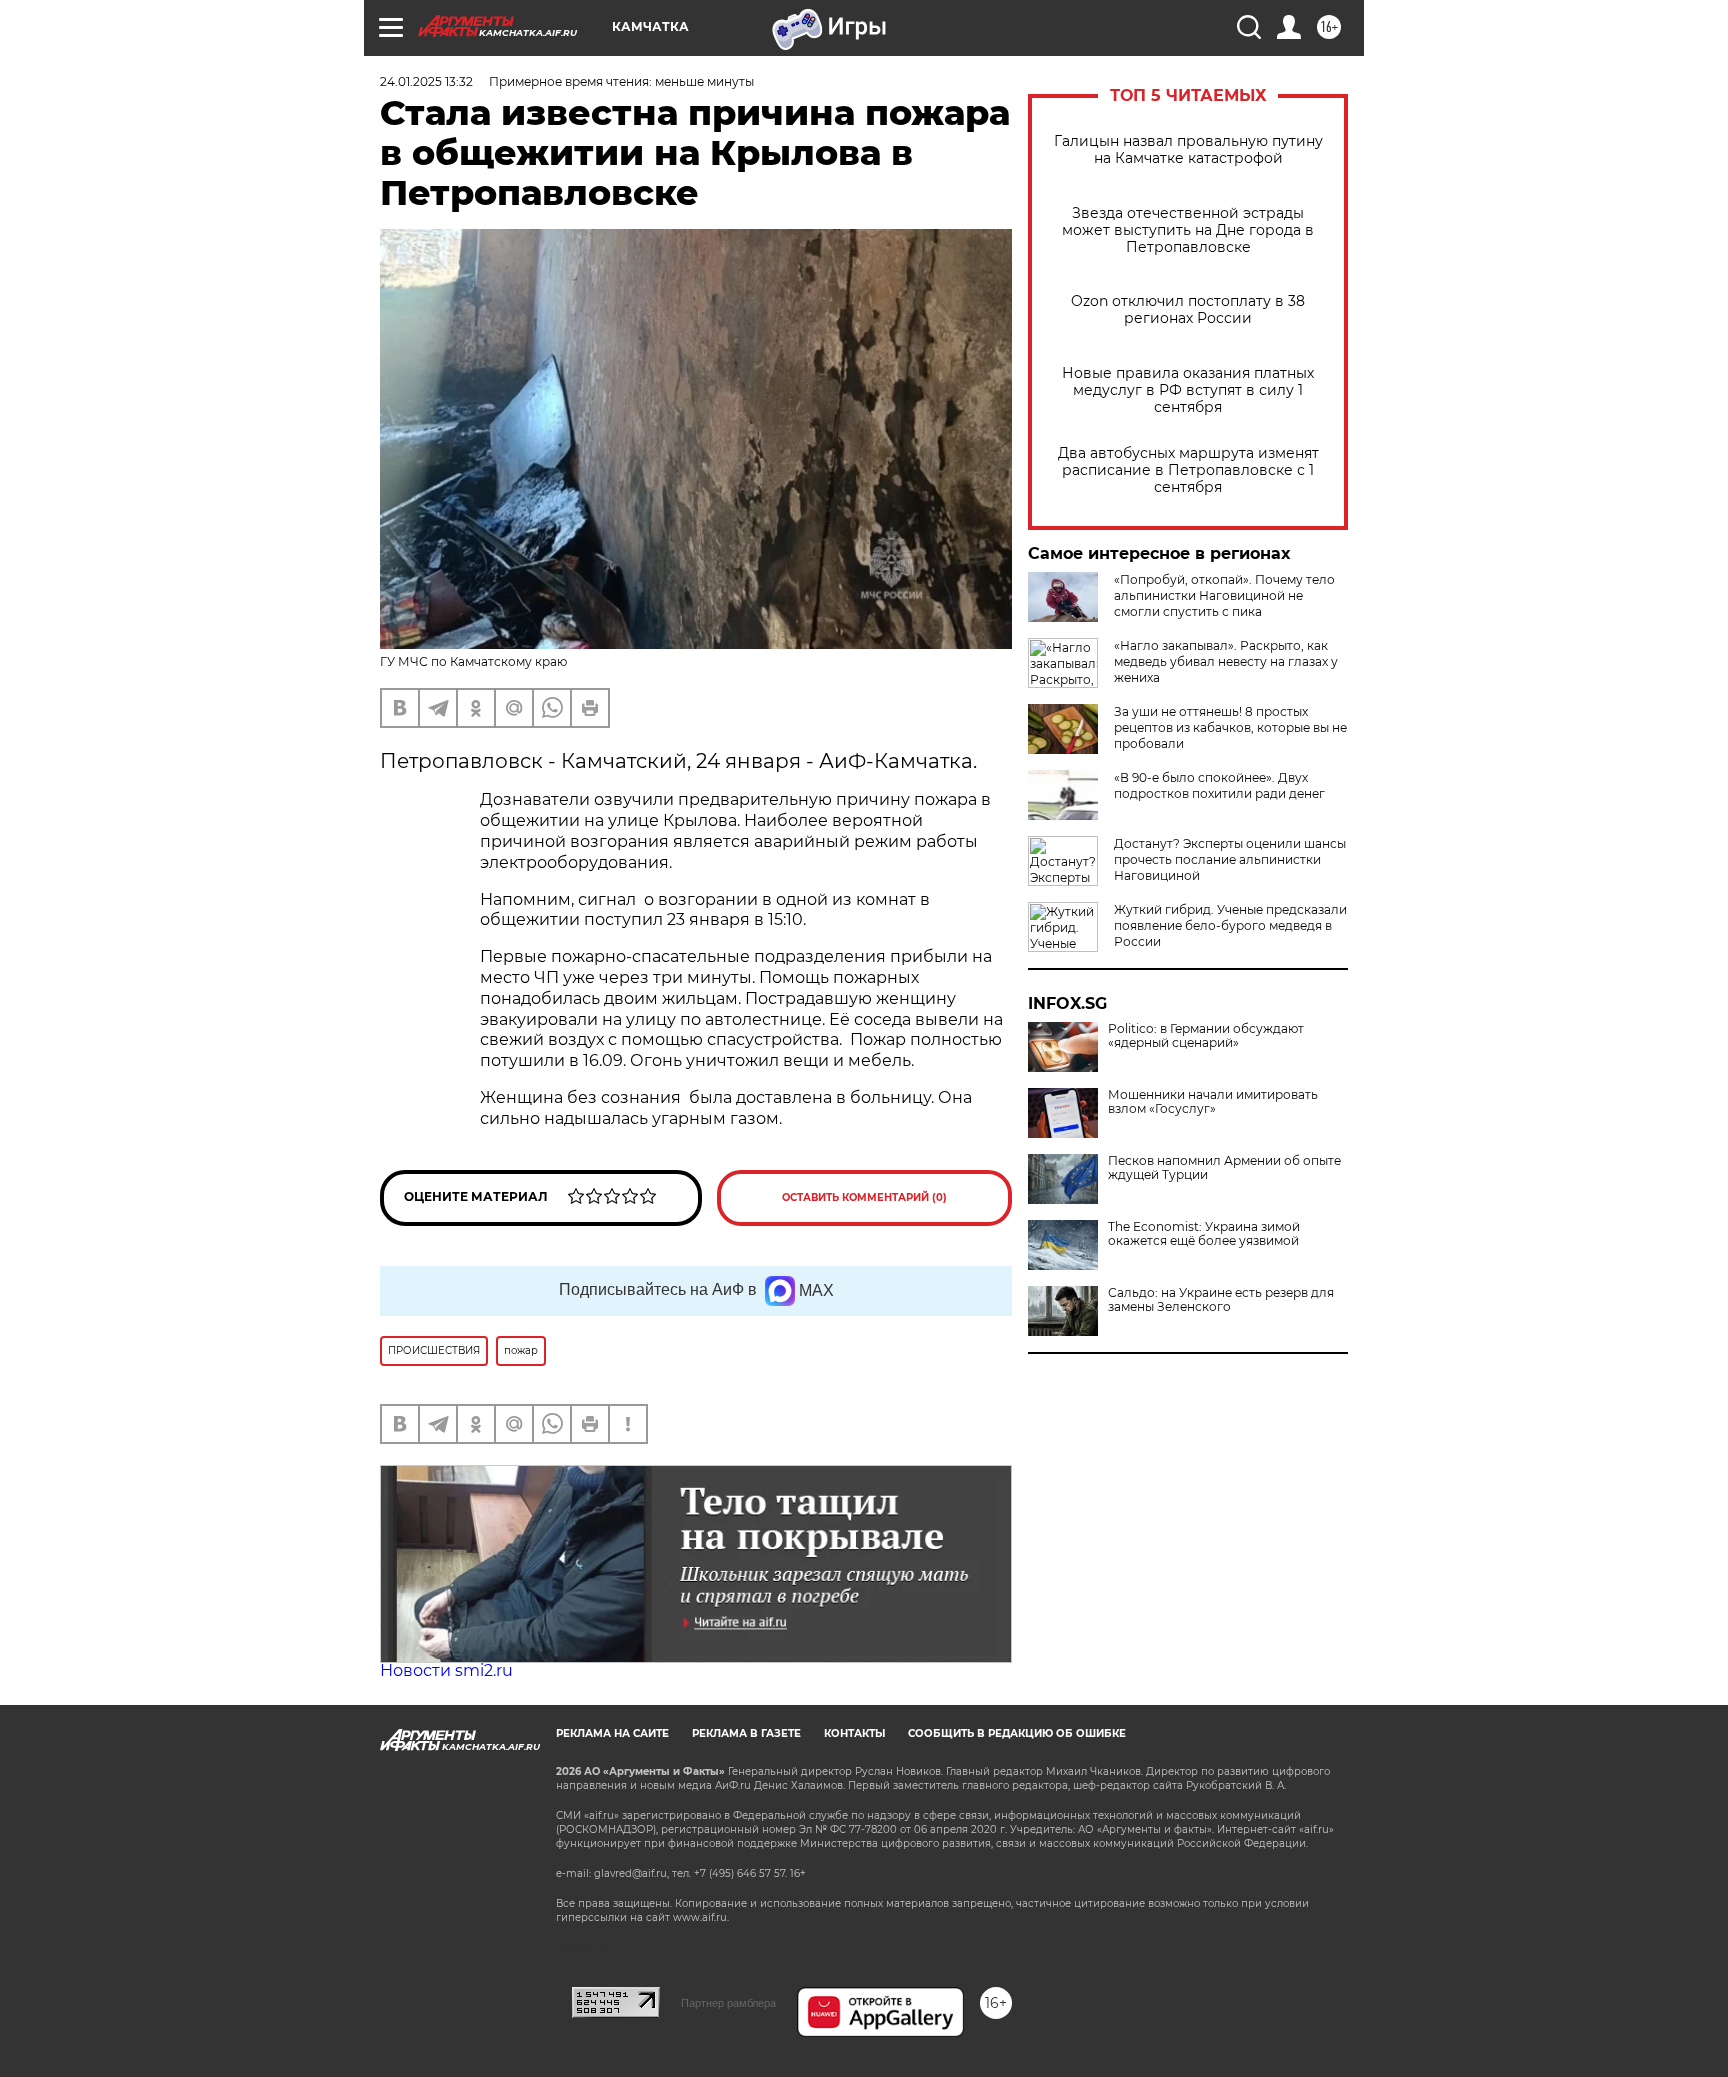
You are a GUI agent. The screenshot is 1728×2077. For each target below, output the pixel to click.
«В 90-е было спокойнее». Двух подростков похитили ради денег (1219, 785)
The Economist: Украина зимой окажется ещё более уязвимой (1204, 1234)
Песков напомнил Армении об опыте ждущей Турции (1224, 1168)
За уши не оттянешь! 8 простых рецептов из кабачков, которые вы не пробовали (1230, 727)
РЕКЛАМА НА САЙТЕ (612, 1733)
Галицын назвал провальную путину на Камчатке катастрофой (1188, 150)
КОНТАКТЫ (854, 1733)
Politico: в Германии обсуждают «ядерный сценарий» (1206, 1036)
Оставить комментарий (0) (864, 1197)
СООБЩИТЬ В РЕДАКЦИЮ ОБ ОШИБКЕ (1017, 1733)
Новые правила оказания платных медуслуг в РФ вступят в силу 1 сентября (1188, 390)
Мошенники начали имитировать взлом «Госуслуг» (1213, 1102)
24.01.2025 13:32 (426, 81)
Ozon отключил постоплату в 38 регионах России (1188, 310)
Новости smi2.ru (446, 1670)
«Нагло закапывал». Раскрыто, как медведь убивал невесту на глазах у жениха (1226, 661)
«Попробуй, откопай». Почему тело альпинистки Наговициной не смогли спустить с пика (1224, 595)
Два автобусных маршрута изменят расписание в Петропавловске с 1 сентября (1188, 470)
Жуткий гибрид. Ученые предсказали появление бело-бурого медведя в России (1230, 925)
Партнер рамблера (728, 2003)
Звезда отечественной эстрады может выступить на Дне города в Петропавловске (1188, 230)
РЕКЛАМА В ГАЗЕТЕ (746, 1733)
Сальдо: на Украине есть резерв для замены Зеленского (1221, 1300)
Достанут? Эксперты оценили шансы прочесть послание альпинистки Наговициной (1230, 859)
